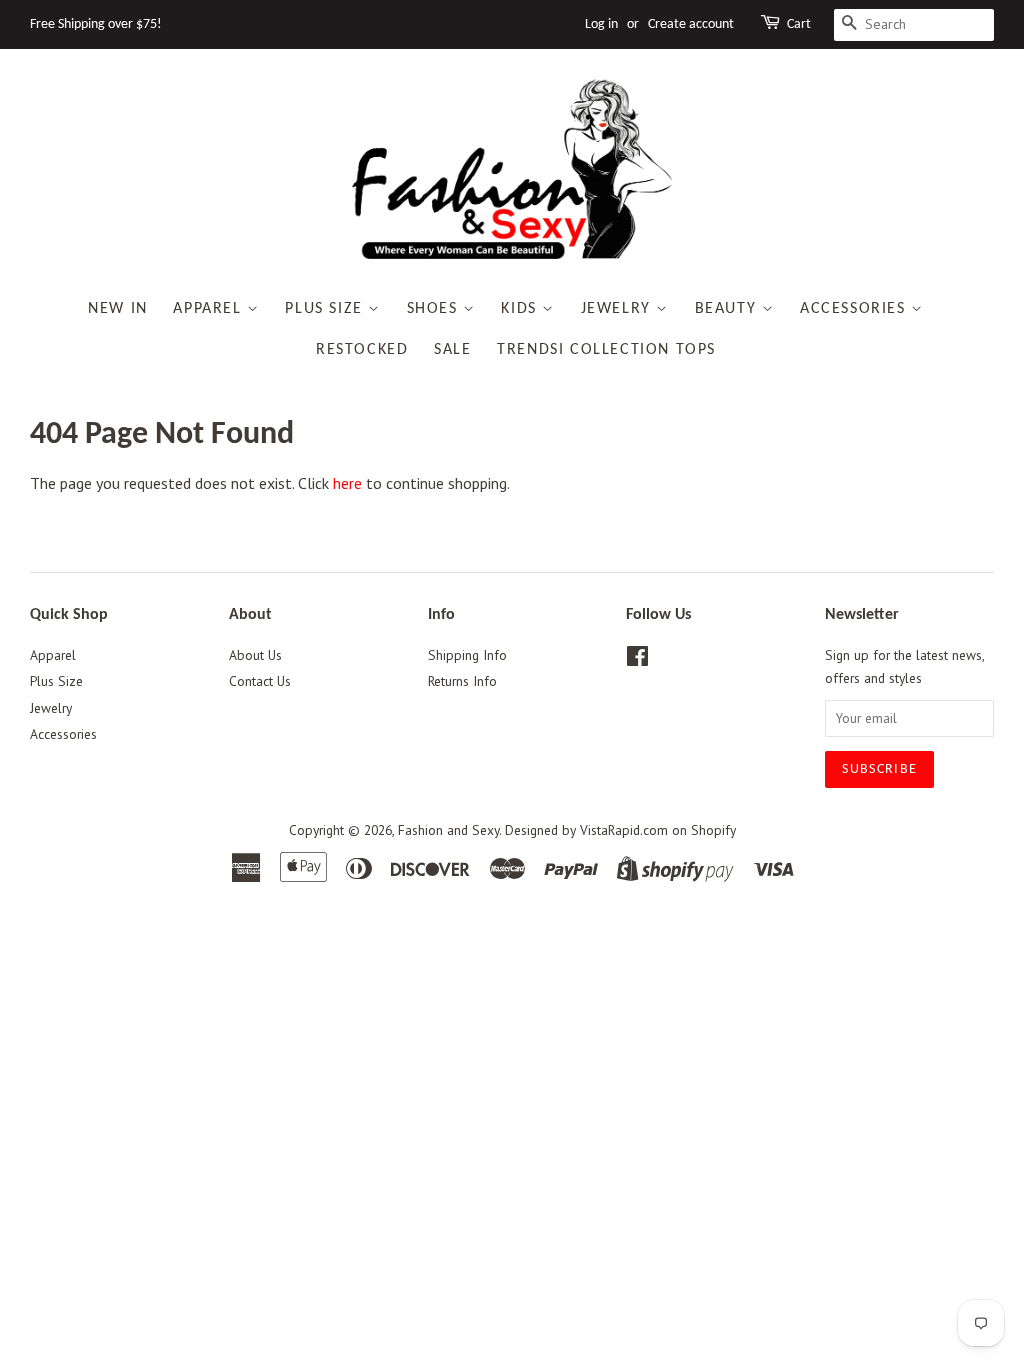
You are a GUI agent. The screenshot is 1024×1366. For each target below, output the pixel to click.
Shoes (435, 309)
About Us (255, 655)
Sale (452, 350)
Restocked (362, 350)
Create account (691, 24)
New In (118, 309)
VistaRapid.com (624, 830)
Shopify (713, 830)
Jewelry (619, 309)
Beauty (728, 309)
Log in (601, 24)
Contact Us (260, 681)
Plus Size (326, 309)
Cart (799, 24)
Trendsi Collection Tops (606, 350)
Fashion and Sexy (448, 830)
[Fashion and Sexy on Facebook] (637, 660)
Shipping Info (467, 655)
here (347, 483)
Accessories (855, 309)
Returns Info (462, 681)
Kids (521, 309)
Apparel (210, 309)
